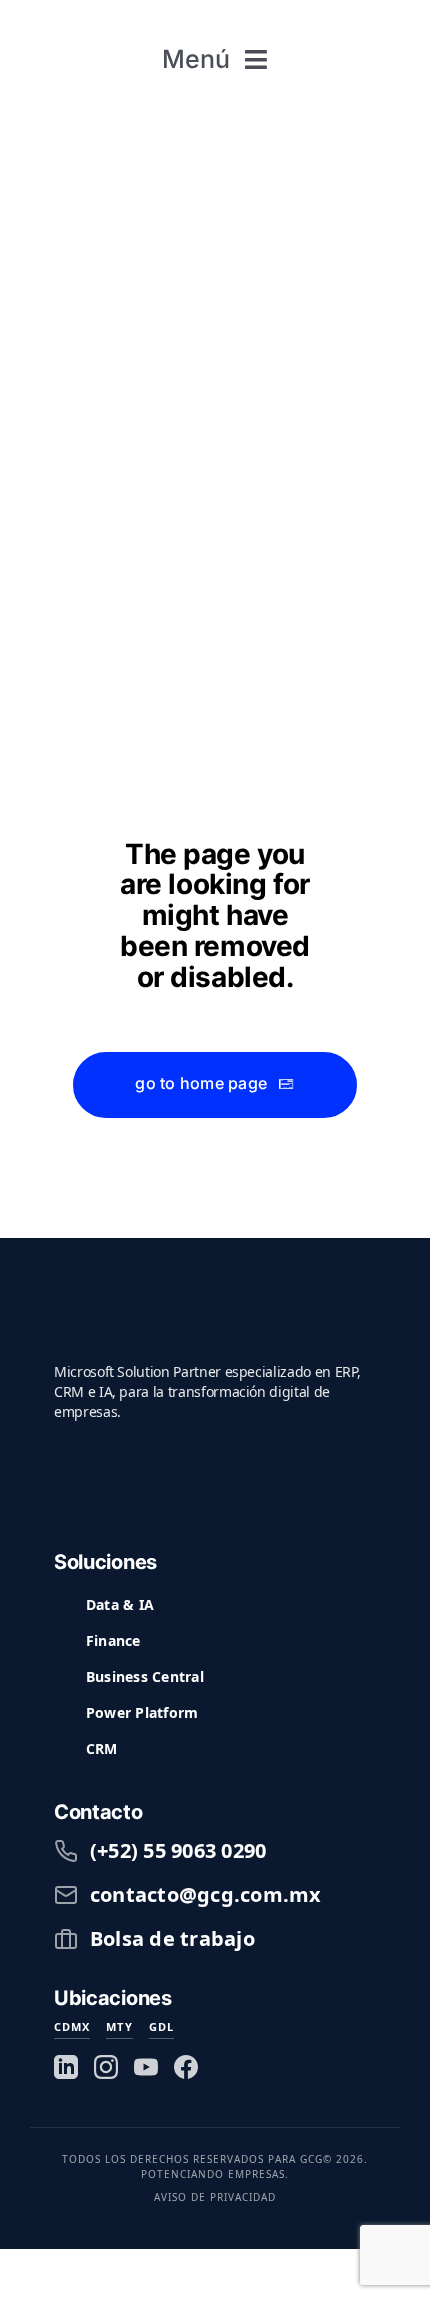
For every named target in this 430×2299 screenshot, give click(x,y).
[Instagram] (106, 2067)
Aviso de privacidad (215, 2197)
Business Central (145, 1676)
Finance (113, 1640)
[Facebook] (186, 2067)
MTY (119, 2026)
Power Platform (142, 1712)
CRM (102, 1748)
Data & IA (120, 1604)
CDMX (72, 2026)
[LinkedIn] (66, 2067)
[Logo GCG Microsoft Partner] (215, 20)
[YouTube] (146, 2067)
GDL (161, 2026)
